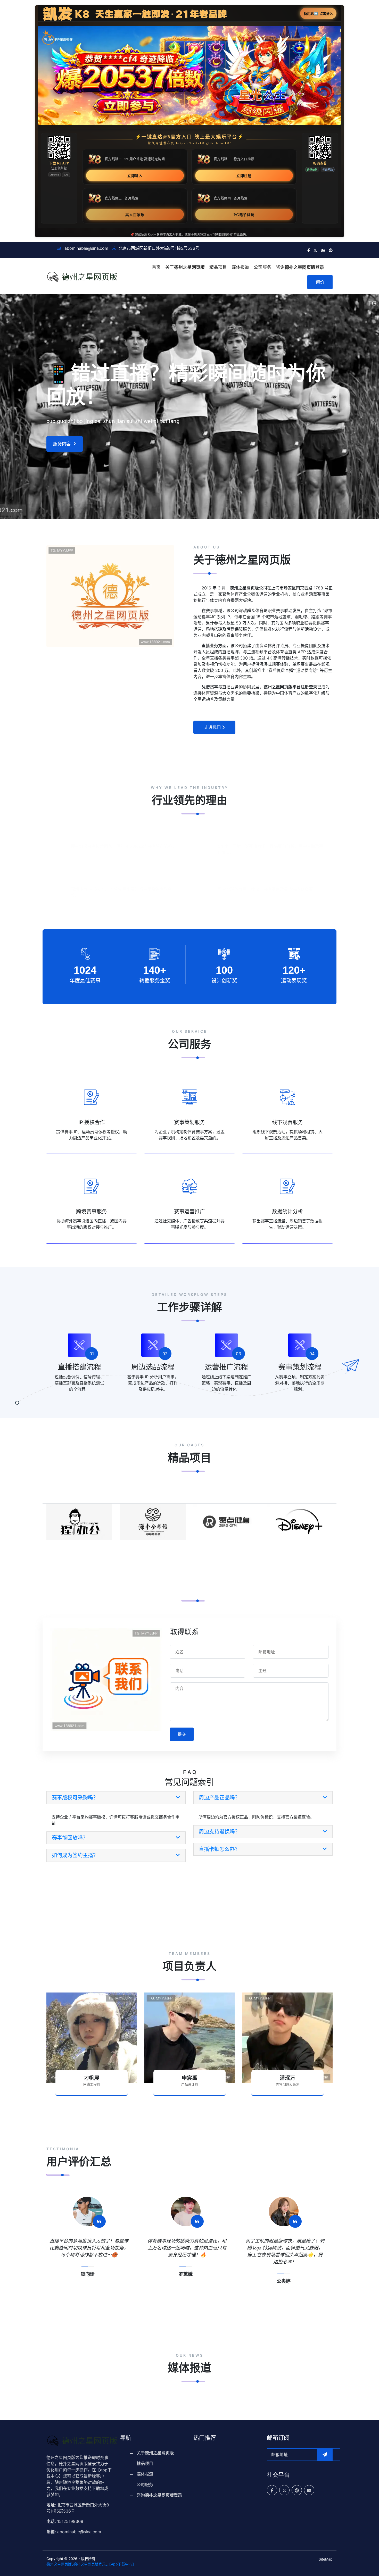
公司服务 (262, 267)
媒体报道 (240, 267)
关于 (185, 267)
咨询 (300, 267)
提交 (182, 1734)
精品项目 (218, 267)
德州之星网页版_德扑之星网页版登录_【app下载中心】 (91, 2564)
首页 (156, 267)
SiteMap (326, 2559)
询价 (320, 282)
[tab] (116, 1798)
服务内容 (62, 444)
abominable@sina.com (86, 248)
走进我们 (212, 727)
